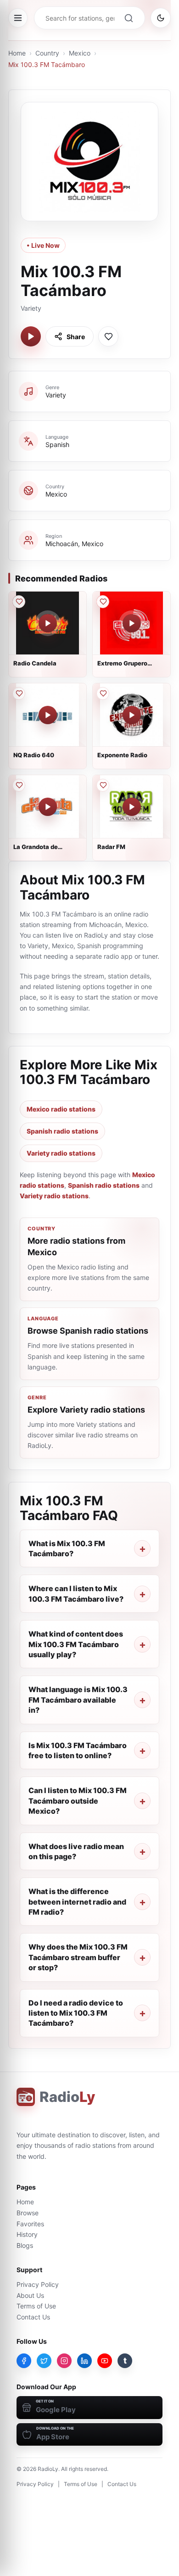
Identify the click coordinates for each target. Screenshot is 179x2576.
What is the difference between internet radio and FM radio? (77, 1902)
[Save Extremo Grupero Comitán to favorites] (103, 602)
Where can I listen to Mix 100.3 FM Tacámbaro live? (76, 1593)
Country (47, 53)
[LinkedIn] (84, 2361)
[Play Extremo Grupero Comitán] (132, 623)
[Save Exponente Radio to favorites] (103, 693)
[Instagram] (64, 2361)
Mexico (80, 53)
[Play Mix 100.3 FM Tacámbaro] (31, 336)
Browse (28, 2213)
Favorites (30, 2224)
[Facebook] (24, 2361)
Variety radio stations (61, 1153)
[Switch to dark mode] (161, 18)
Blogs (25, 2245)
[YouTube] (105, 2361)
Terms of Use (36, 2306)
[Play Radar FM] (132, 807)
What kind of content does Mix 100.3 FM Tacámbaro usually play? (76, 1644)
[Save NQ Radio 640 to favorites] (19, 693)
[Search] (129, 18)
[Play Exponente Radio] (132, 715)
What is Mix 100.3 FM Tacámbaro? (67, 1548)
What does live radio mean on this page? (76, 1851)
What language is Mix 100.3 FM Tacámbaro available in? (78, 1700)
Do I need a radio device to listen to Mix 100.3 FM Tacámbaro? (76, 2013)
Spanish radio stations (62, 1131)
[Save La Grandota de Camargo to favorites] (19, 785)
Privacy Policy (38, 2284)
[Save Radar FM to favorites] (103, 785)
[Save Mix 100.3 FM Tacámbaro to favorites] (108, 336)
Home (17, 53)
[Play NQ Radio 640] (48, 715)
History (27, 2234)
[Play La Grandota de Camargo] (48, 807)
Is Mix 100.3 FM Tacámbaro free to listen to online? (78, 1750)
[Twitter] (44, 2361)
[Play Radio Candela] (48, 623)
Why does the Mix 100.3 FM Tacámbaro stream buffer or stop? (78, 1957)
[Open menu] (18, 18)
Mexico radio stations (61, 1109)
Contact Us (33, 2317)
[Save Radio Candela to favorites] (19, 602)
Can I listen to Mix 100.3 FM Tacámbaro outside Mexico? (78, 1801)
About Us (30, 2295)
